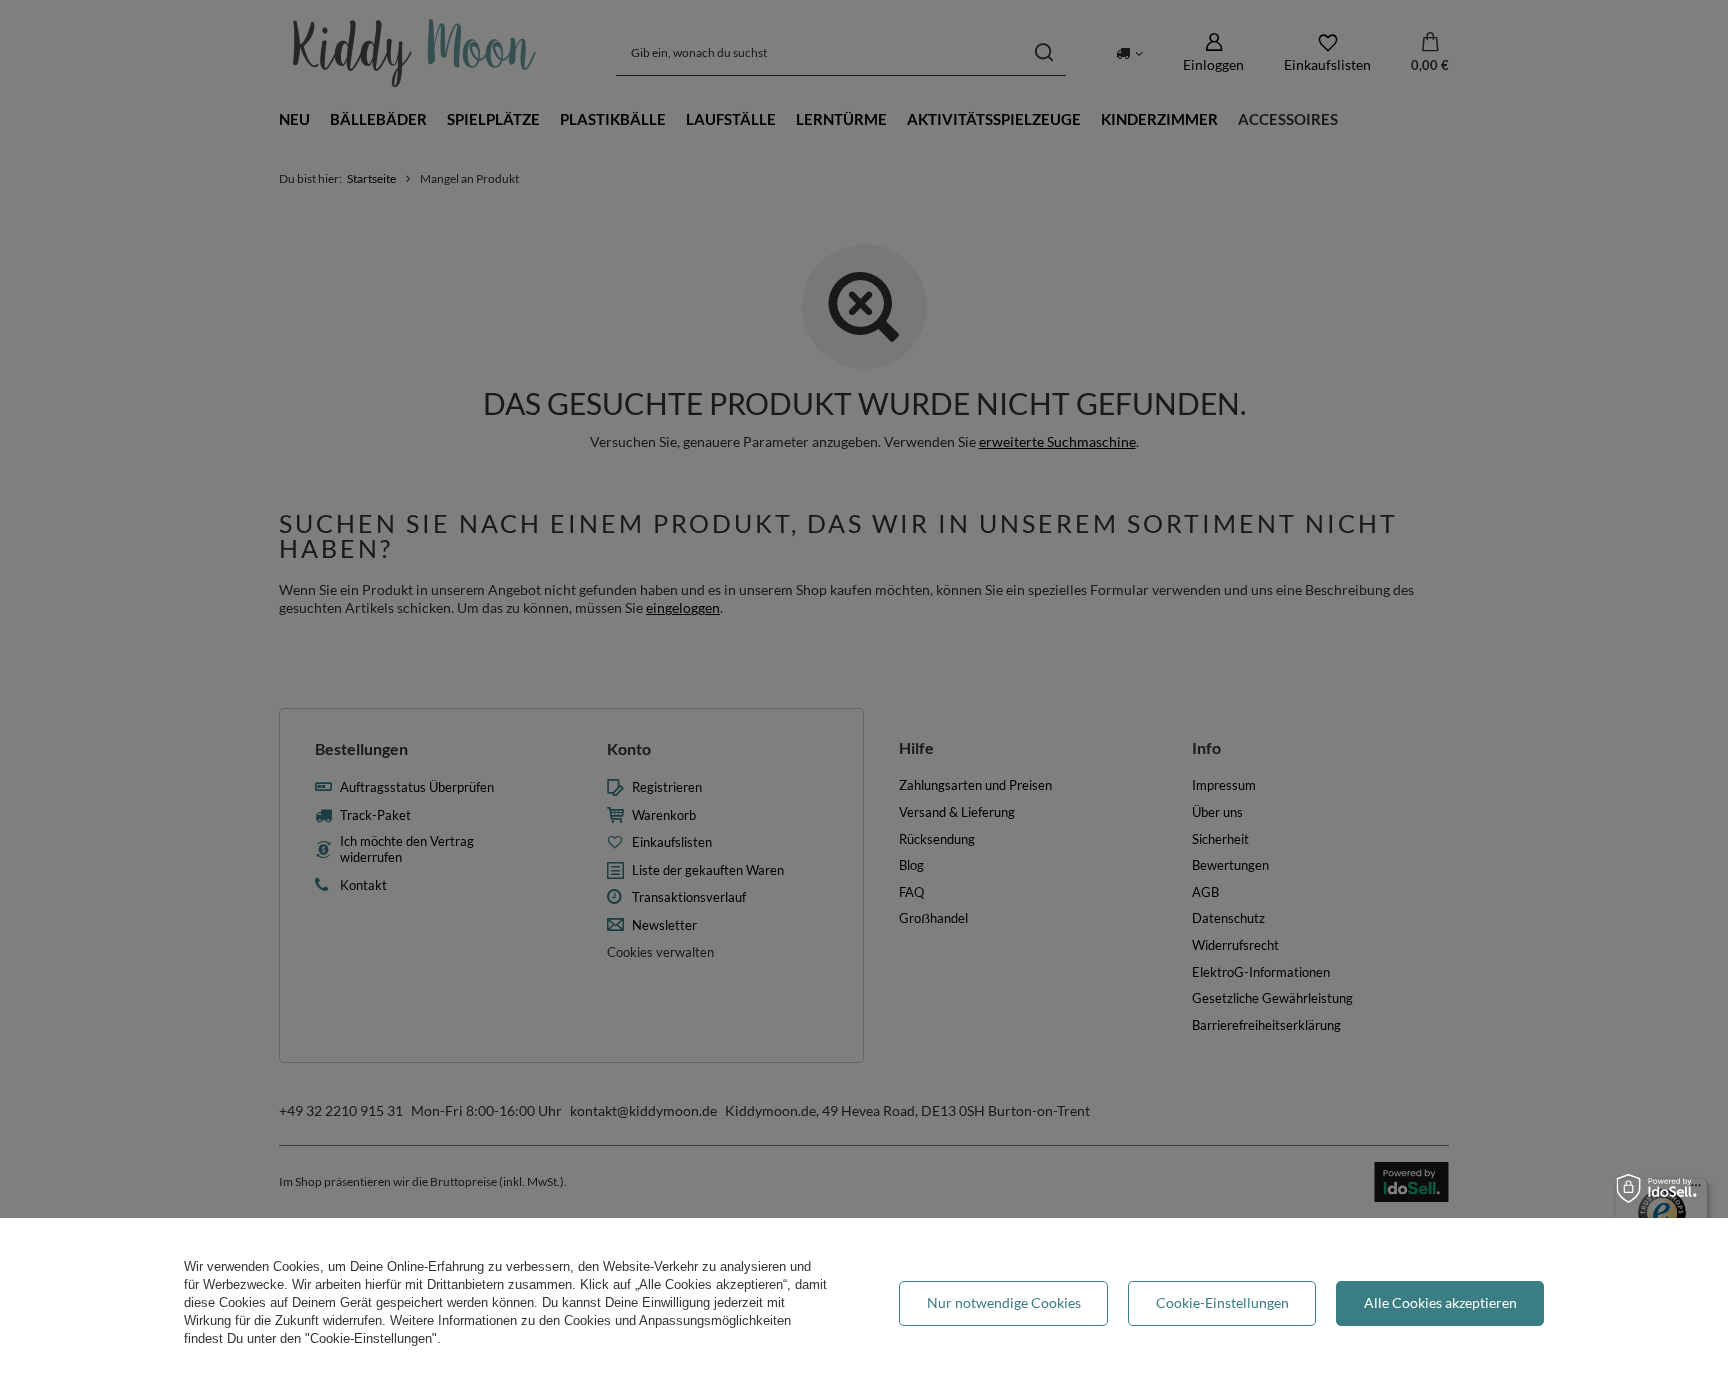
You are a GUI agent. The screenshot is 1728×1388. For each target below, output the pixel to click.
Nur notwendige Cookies (1004, 1302)
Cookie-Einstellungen (1222, 1302)
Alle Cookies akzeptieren (1440, 1302)
